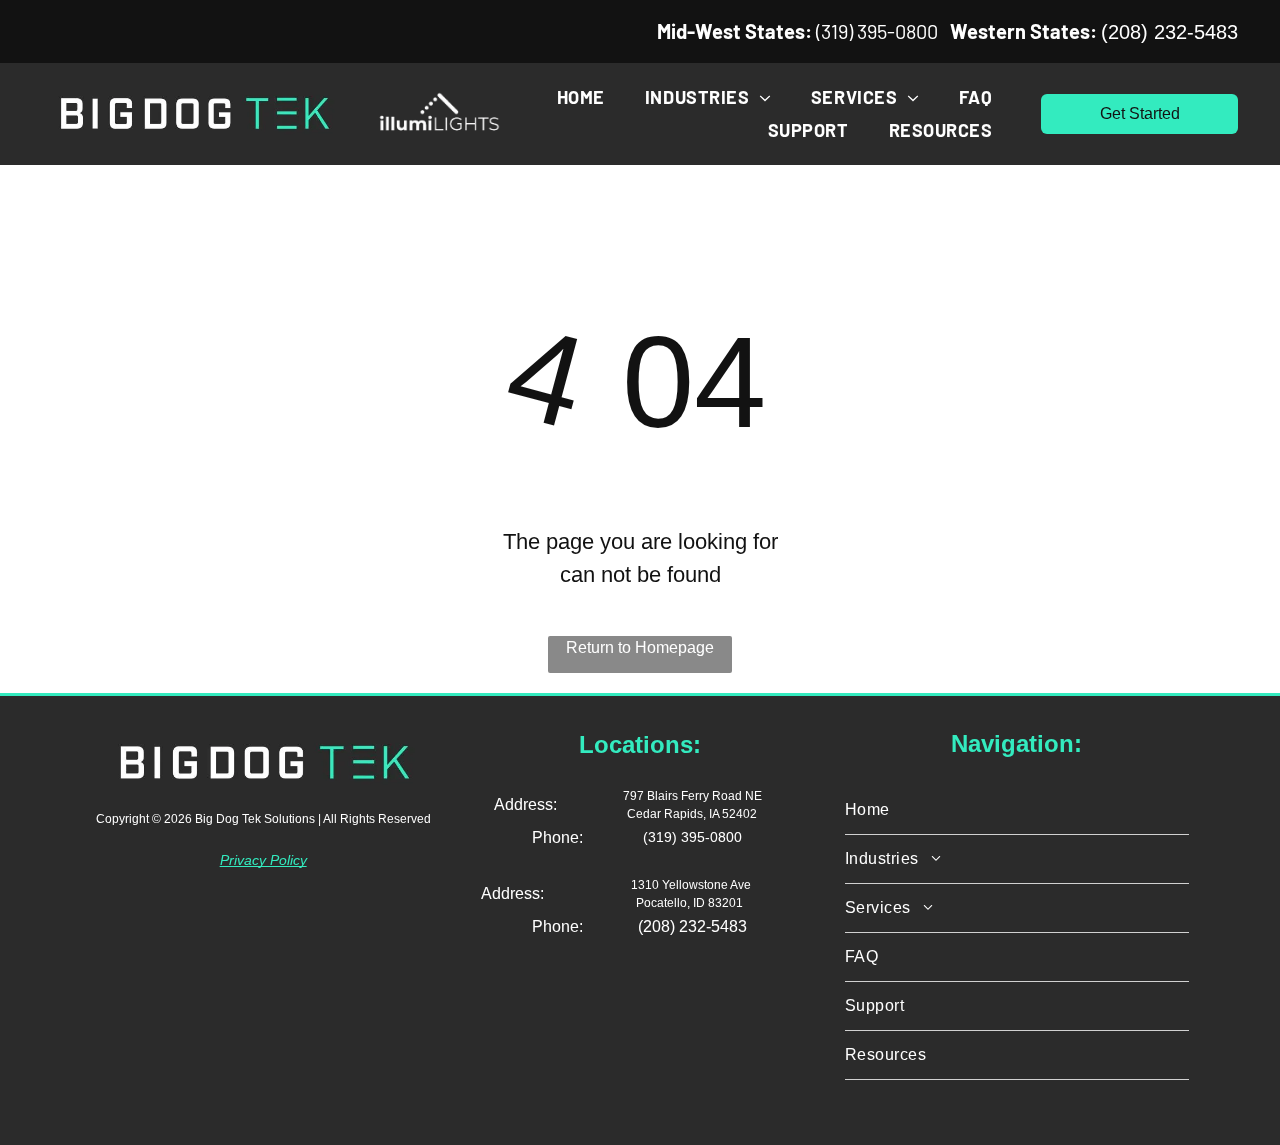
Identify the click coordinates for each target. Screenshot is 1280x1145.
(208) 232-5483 (1169, 32)
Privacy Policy (263, 860)
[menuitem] (581, 97)
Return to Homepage (640, 647)
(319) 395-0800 (877, 31)
